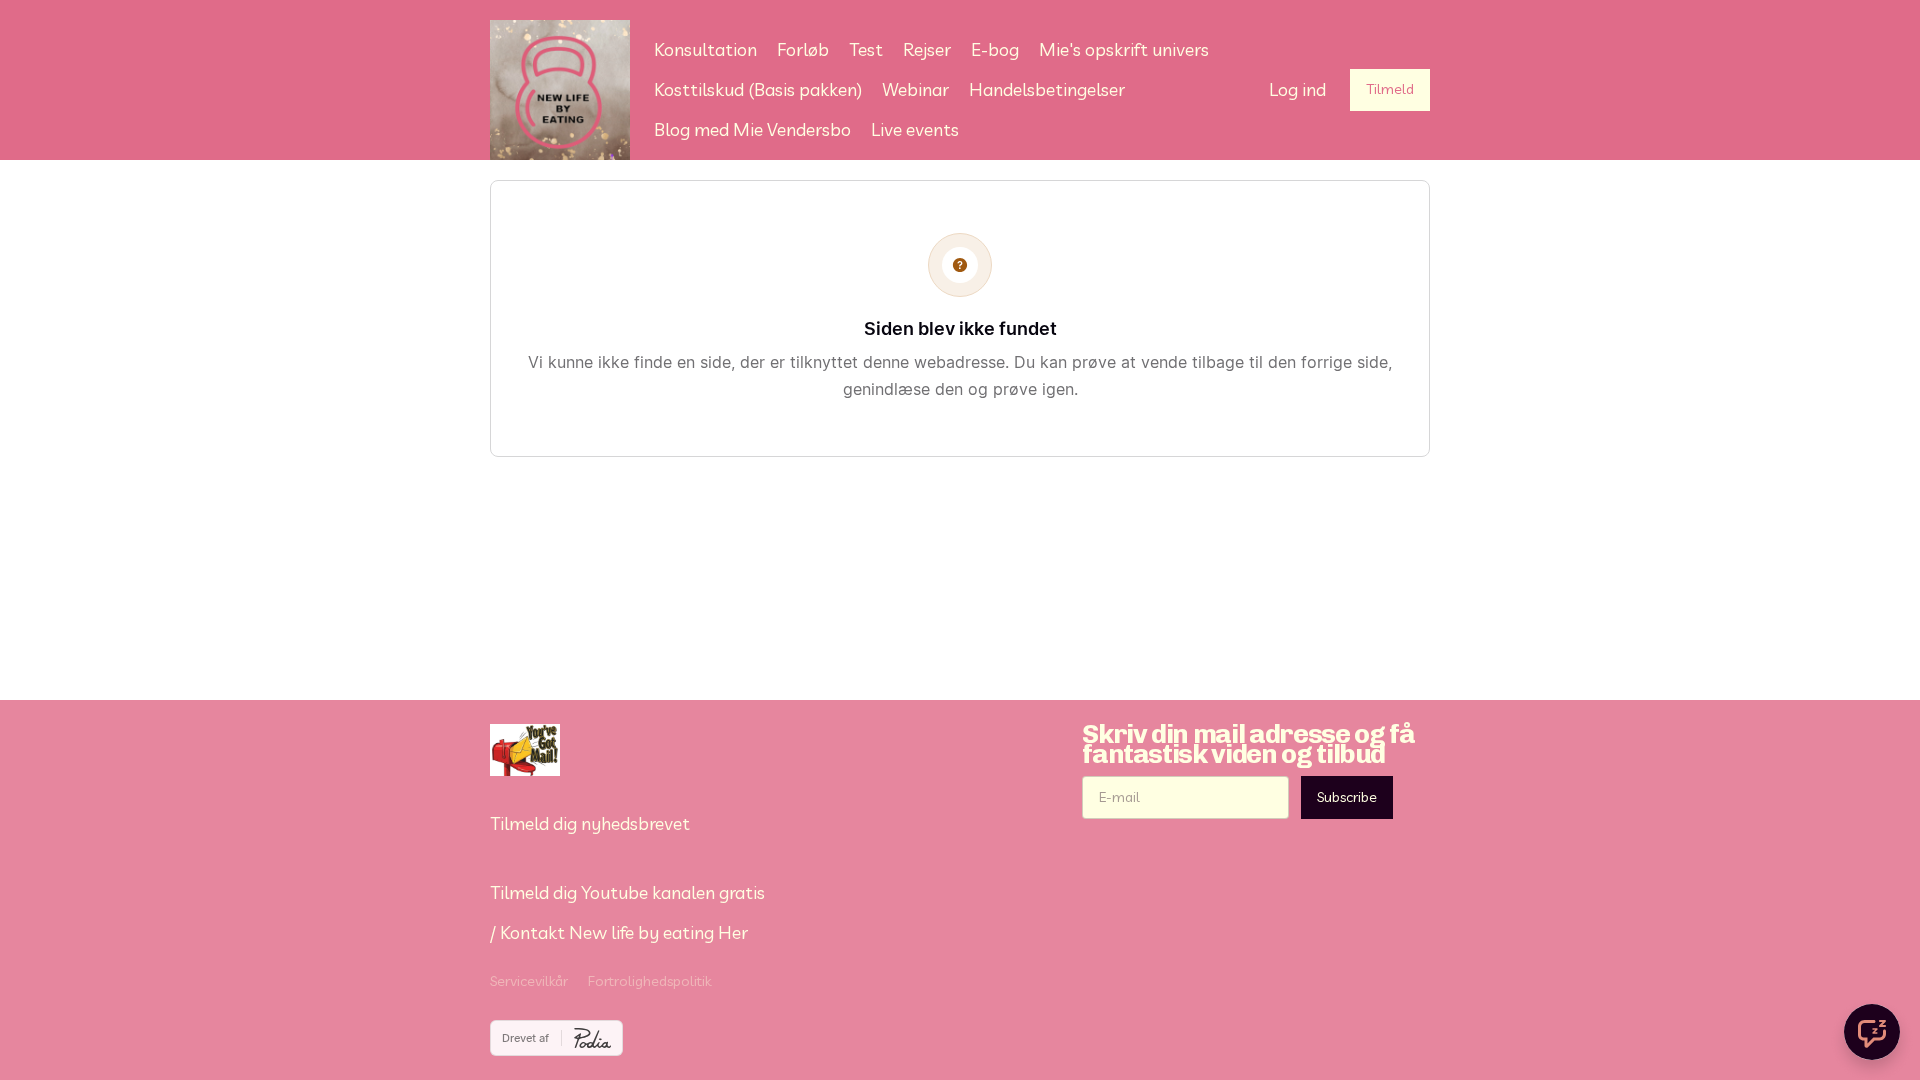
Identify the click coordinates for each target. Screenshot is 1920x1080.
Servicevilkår (529, 981)
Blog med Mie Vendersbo (752, 129)
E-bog (995, 49)
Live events (915, 129)
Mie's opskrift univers (1124, 49)
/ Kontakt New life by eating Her (619, 932)
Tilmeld (1390, 89)
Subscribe (1347, 797)
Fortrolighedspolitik (649, 981)
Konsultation (705, 49)
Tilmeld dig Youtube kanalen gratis (627, 892)
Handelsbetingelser (1047, 89)
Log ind (1297, 89)
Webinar (915, 89)
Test (866, 49)
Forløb (803, 49)
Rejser (927, 49)
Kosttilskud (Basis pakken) (758, 89)
